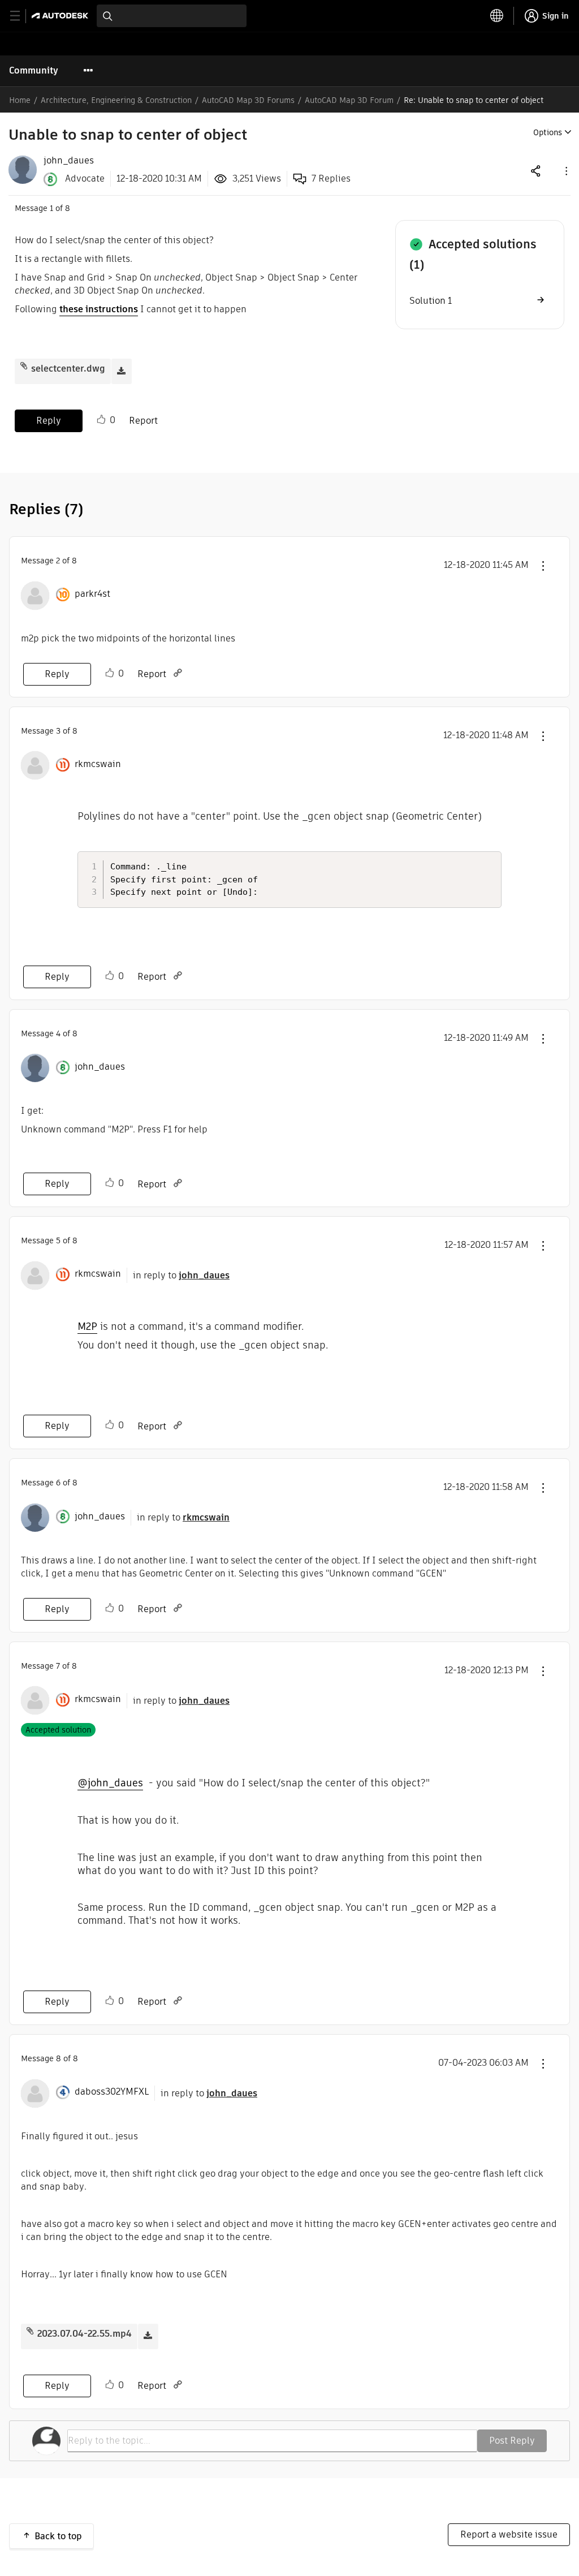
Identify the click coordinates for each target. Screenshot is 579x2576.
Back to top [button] (58, 2536)
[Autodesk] (61, 16)
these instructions (99, 309)
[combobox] (172, 16)
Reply (49, 421)
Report (143, 421)
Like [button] (101, 420)
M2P (87, 1326)
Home (20, 100)
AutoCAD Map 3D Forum (349, 100)
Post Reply (512, 2441)
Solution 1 (431, 301)
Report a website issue (509, 2534)
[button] (565, 171)
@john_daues (110, 1783)
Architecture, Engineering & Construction (116, 100)
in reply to (181, 1275)
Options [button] (548, 132)
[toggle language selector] (497, 16)
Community (34, 70)
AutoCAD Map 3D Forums (248, 100)
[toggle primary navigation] (21, 16)
